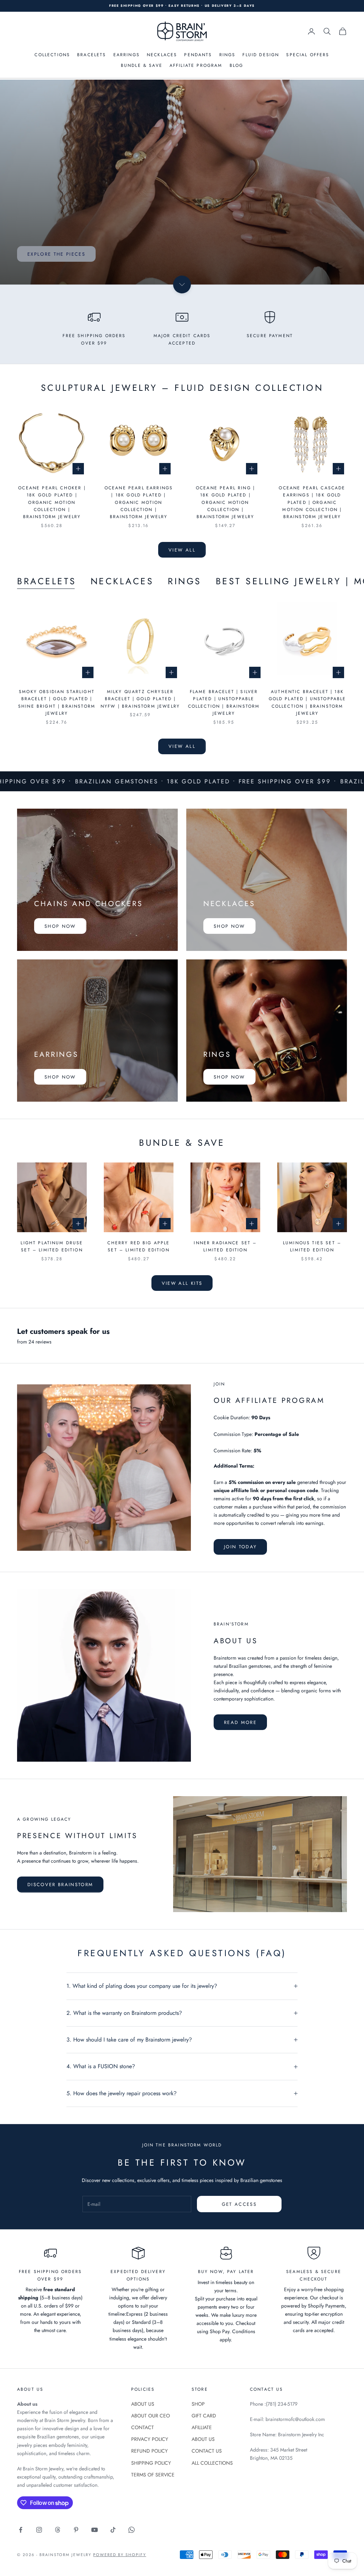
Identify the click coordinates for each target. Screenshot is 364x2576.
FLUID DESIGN (261, 55)
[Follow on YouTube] (95, 2530)
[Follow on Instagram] (39, 2530)
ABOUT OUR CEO (151, 2416)
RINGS (227, 55)
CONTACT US (207, 2451)
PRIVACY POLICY (150, 2439)
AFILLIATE (202, 2427)
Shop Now (60, 926)
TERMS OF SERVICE (153, 2475)
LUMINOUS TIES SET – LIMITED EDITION (312, 1246)
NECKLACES (162, 55)
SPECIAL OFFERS (308, 55)
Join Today (240, 1547)
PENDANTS (198, 55)
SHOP (198, 2404)
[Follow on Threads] (58, 2530)
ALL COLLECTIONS (212, 2463)
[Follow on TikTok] (113, 2530)
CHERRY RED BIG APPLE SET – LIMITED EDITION (138, 1246)
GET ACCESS (239, 2204)
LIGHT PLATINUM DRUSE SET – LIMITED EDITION (52, 1246)
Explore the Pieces (56, 254)
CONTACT (143, 2427)
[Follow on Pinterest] (76, 2530)
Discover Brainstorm (60, 1885)
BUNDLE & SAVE (142, 65)
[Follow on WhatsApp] (132, 2530)
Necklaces (122, 581)
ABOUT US (143, 2404)
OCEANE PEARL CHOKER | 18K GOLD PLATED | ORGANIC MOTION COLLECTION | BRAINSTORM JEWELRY (52, 502)
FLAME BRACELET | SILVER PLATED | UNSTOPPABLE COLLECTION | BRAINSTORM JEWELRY (224, 702)
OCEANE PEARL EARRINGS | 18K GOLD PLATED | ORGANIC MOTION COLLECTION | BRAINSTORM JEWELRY (139, 502)
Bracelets (47, 581)
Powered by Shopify (120, 2555)
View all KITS (182, 1283)
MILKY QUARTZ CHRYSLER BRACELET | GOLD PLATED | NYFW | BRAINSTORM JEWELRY (140, 699)
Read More (240, 1722)
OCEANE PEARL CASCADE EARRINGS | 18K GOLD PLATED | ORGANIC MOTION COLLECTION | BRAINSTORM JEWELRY (312, 502)
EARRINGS (127, 55)
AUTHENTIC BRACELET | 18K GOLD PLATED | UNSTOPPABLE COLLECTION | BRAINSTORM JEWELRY (307, 702)
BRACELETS (92, 55)
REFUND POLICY (149, 2451)
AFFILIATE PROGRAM (196, 65)
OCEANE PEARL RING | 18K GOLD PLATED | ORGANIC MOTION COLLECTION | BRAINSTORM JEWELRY (225, 502)
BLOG (237, 65)
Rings (185, 581)
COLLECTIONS (52, 55)
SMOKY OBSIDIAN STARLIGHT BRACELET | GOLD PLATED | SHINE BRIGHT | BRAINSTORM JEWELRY (57, 702)
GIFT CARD (204, 2416)
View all (182, 550)
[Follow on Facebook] (21, 2530)
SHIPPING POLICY (151, 2463)
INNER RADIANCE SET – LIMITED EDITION (225, 1246)
